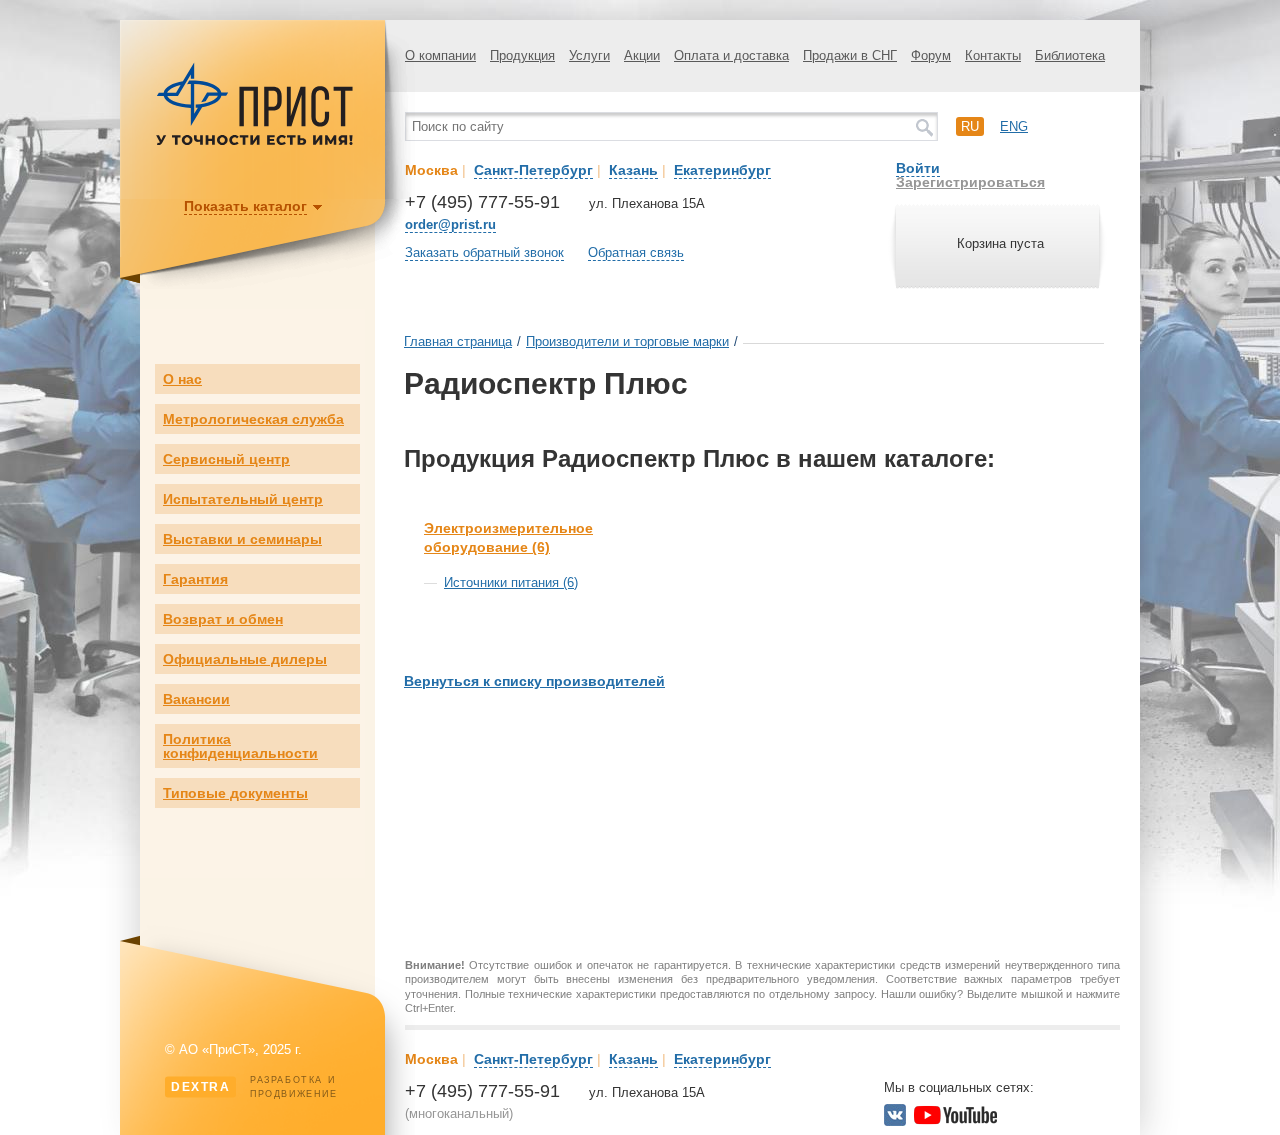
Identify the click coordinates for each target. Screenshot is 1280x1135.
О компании (440, 55)
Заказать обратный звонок (484, 252)
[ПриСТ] (255, 142)
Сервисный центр (226, 459)
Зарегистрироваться (970, 182)
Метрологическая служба (253, 419)
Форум (931, 55)
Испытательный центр (243, 499)
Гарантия (195, 579)
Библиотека (1070, 55)
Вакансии (196, 699)
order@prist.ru (450, 224)
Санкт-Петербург (533, 170)
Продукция (522, 55)
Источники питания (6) (511, 582)
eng (1014, 126)
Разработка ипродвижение (254, 1087)
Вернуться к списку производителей (534, 681)
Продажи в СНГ (850, 55)
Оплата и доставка (731, 55)
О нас (182, 379)
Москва (431, 170)
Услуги (589, 55)
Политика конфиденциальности (240, 746)
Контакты (993, 55)
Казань (633, 170)
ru (970, 126)
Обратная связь (636, 252)
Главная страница (458, 341)
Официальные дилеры (245, 659)
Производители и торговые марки (627, 341)
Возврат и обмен (223, 619)
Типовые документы (235, 793)
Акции (642, 55)
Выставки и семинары (242, 539)
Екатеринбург (722, 170)
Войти (918, 168)
